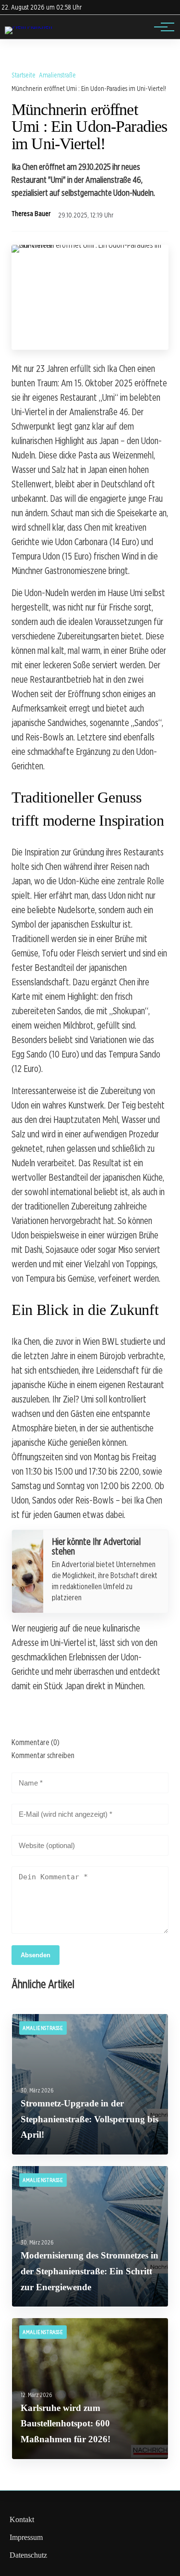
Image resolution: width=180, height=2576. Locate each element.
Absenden (36, 1955)
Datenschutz (28, 2555)
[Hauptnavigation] (161, 27)
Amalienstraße (57, 75)
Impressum (26, 2537)
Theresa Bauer (31, 214)
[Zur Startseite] (29, 26)
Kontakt (22, 2519)
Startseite (24, 75)
